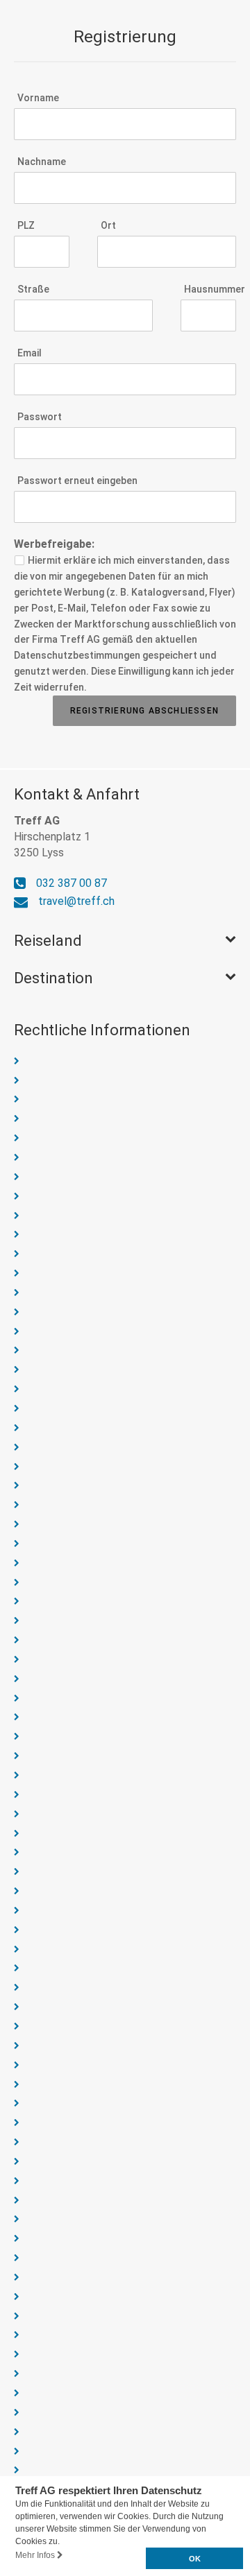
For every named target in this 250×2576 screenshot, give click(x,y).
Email (30, 353)
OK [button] (195, 2559)
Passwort (40, 417)
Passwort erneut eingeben (77, 481)
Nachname (42, 162)
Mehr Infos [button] (36, 2555)
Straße (33, 289)
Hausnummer (210, 289)
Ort (108, 225)
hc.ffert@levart (76, 901)
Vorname (38, 98)
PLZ (26, 225)
